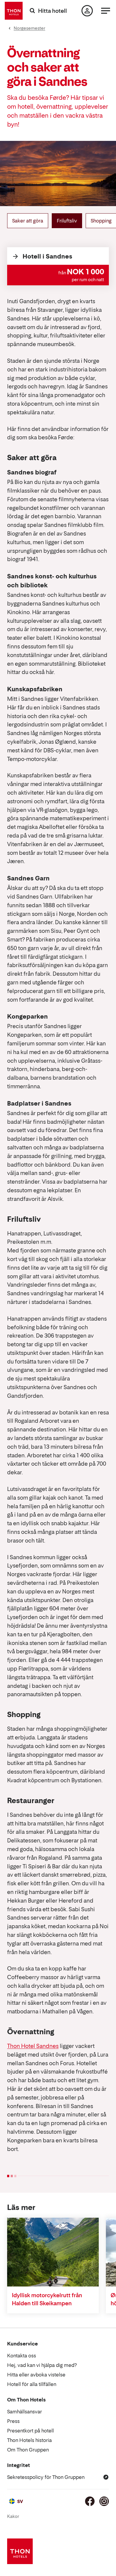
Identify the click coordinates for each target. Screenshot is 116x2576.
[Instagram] (104, 2501)
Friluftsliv (67, 221)
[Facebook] (90, 2501)
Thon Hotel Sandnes (33, 2046)
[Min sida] (87, 11)
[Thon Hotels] (14, 11)
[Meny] (106, 11)
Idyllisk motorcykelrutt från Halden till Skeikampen (47, 2299)
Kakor (13, 2516)
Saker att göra (28, 221)
